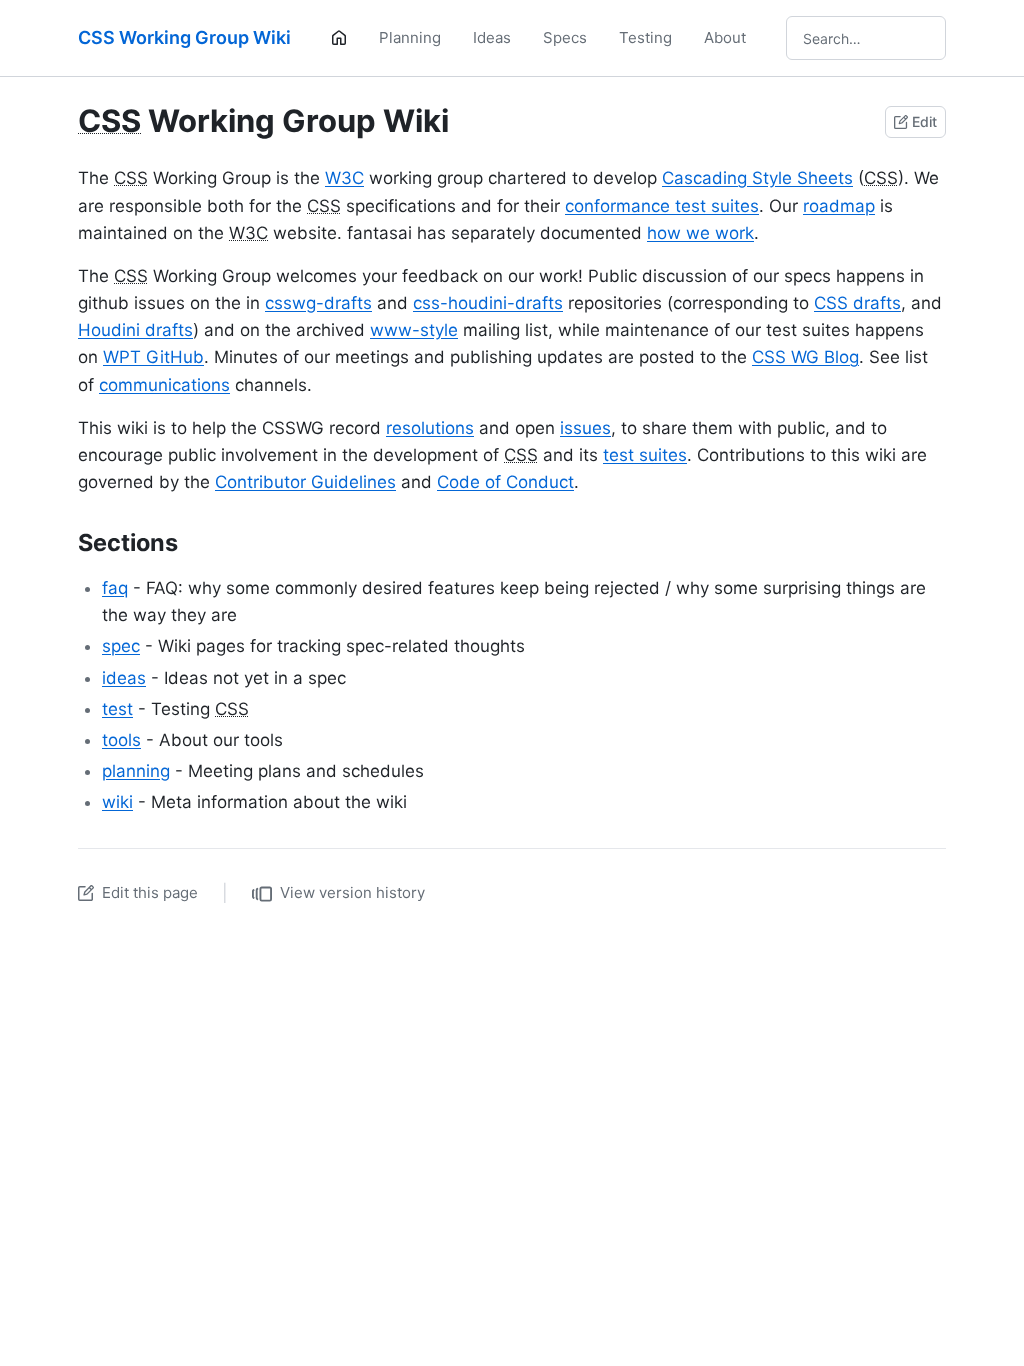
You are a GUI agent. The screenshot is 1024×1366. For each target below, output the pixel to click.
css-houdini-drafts (488, 303)
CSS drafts (857, 303)
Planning (410, 37)
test (117, 709)
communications (164, 385)
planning (136, 771)
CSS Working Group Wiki (184, 37)
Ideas (492, 37)
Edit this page (150, 892)
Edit (924, 121)
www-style (414, 330)
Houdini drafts (135, 330)
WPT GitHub (153, 357)
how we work (700, 233)
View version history (352, 892)
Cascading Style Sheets (757, 178)
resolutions (430, 428)
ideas (124, 678)
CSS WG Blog (805, 357)
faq (115, 588)
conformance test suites (662, 206)
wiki (117, 802)
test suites (645, 455)
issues (585, 428)
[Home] (339, 38)
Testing (645, 37)
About (725, 37)
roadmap (839, 206)
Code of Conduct (505, 482)
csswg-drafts (318, 303)
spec (121, 646)
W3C (344, 178)
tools (121, 740)
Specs (565, 37)
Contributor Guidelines (305, 482)
